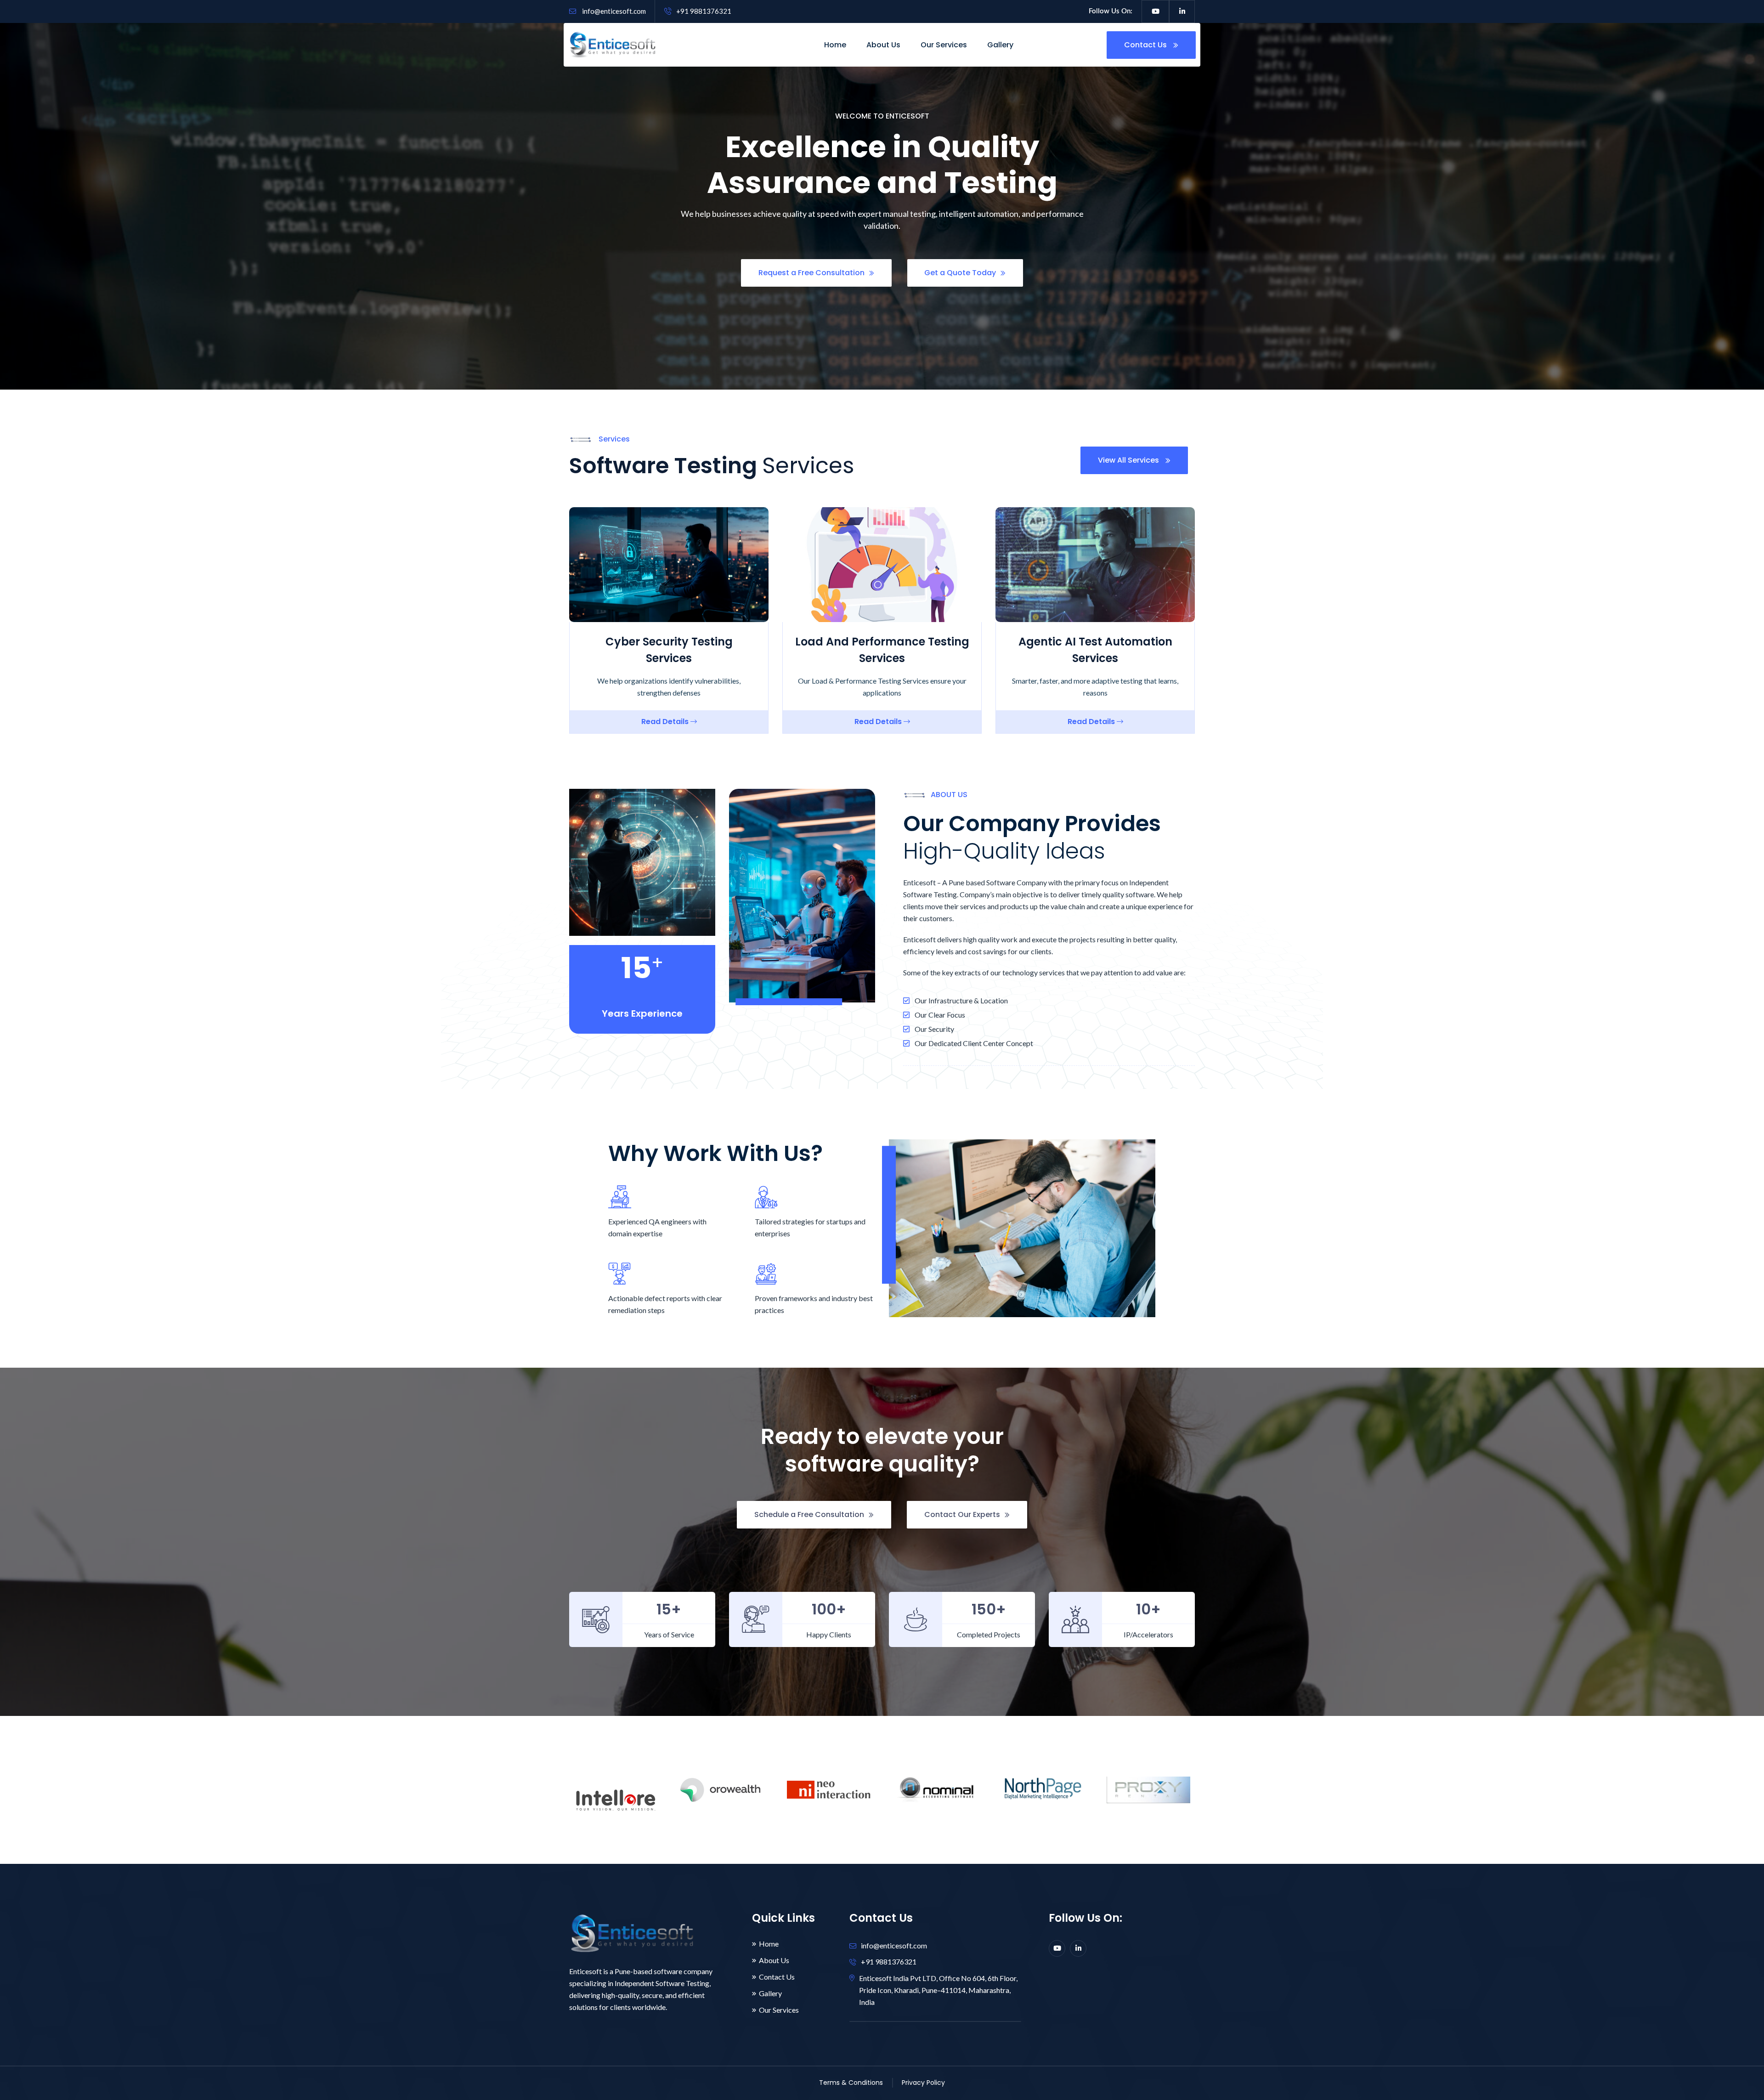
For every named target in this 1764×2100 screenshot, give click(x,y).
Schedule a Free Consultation (809, 1514)
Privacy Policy (923, 2083)
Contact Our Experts (962, 1514)
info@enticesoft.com (613, 11)
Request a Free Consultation (811, 273)
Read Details (666, 722)
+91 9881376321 (704, 11)
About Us (883, 45)
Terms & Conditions (851, 2083)
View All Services (1129, 460)
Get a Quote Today (960, 273)
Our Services (944, 45)
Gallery (1000, 45)
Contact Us (1146, 45)
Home (835, 45)
